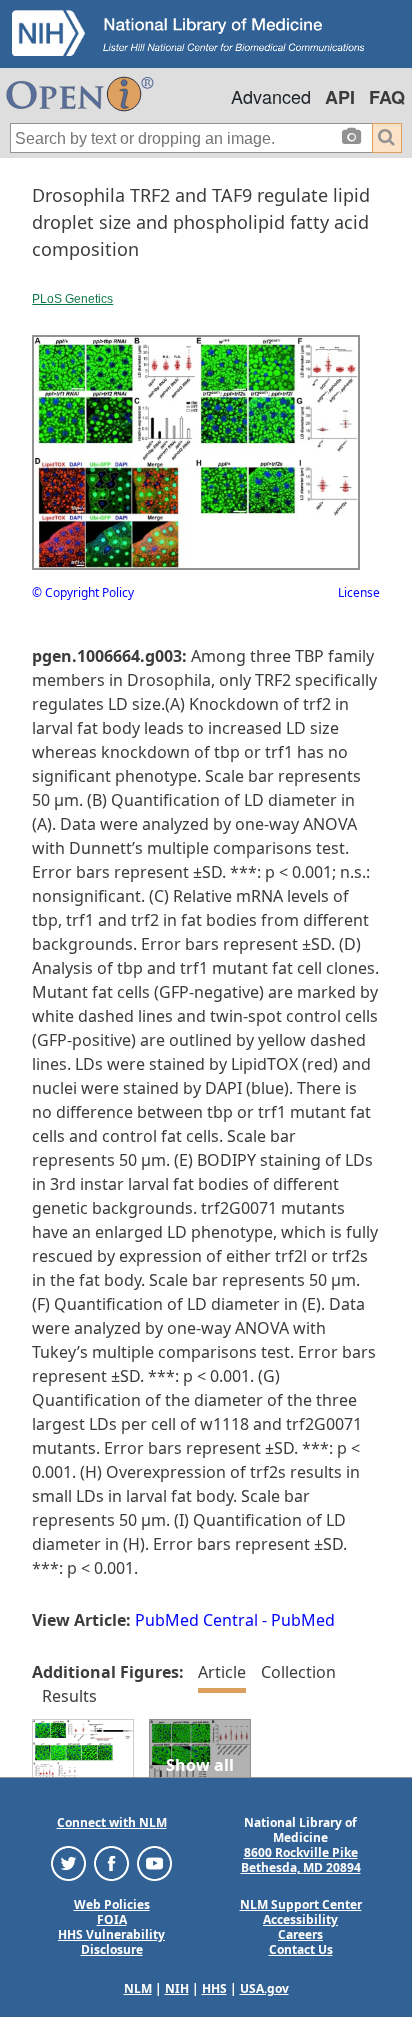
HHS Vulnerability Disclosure (111, 1942)
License (359, 592)
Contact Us (301, 1949)
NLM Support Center (301, 1904)
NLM (138, 1988)
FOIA (112, 1919)
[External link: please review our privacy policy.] (68, 1862)
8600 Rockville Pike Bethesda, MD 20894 (301, 1860)
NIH (177, 1988)
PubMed (303, 1620)
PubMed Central (196, 1620)
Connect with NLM (112, 1822)
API (340, 97)
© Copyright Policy (83, 592)
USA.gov (264, 1988)
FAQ (387, 97)
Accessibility (300, 1919)
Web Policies (112, 1904)
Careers (300, 1934)
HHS (214, 1988)
